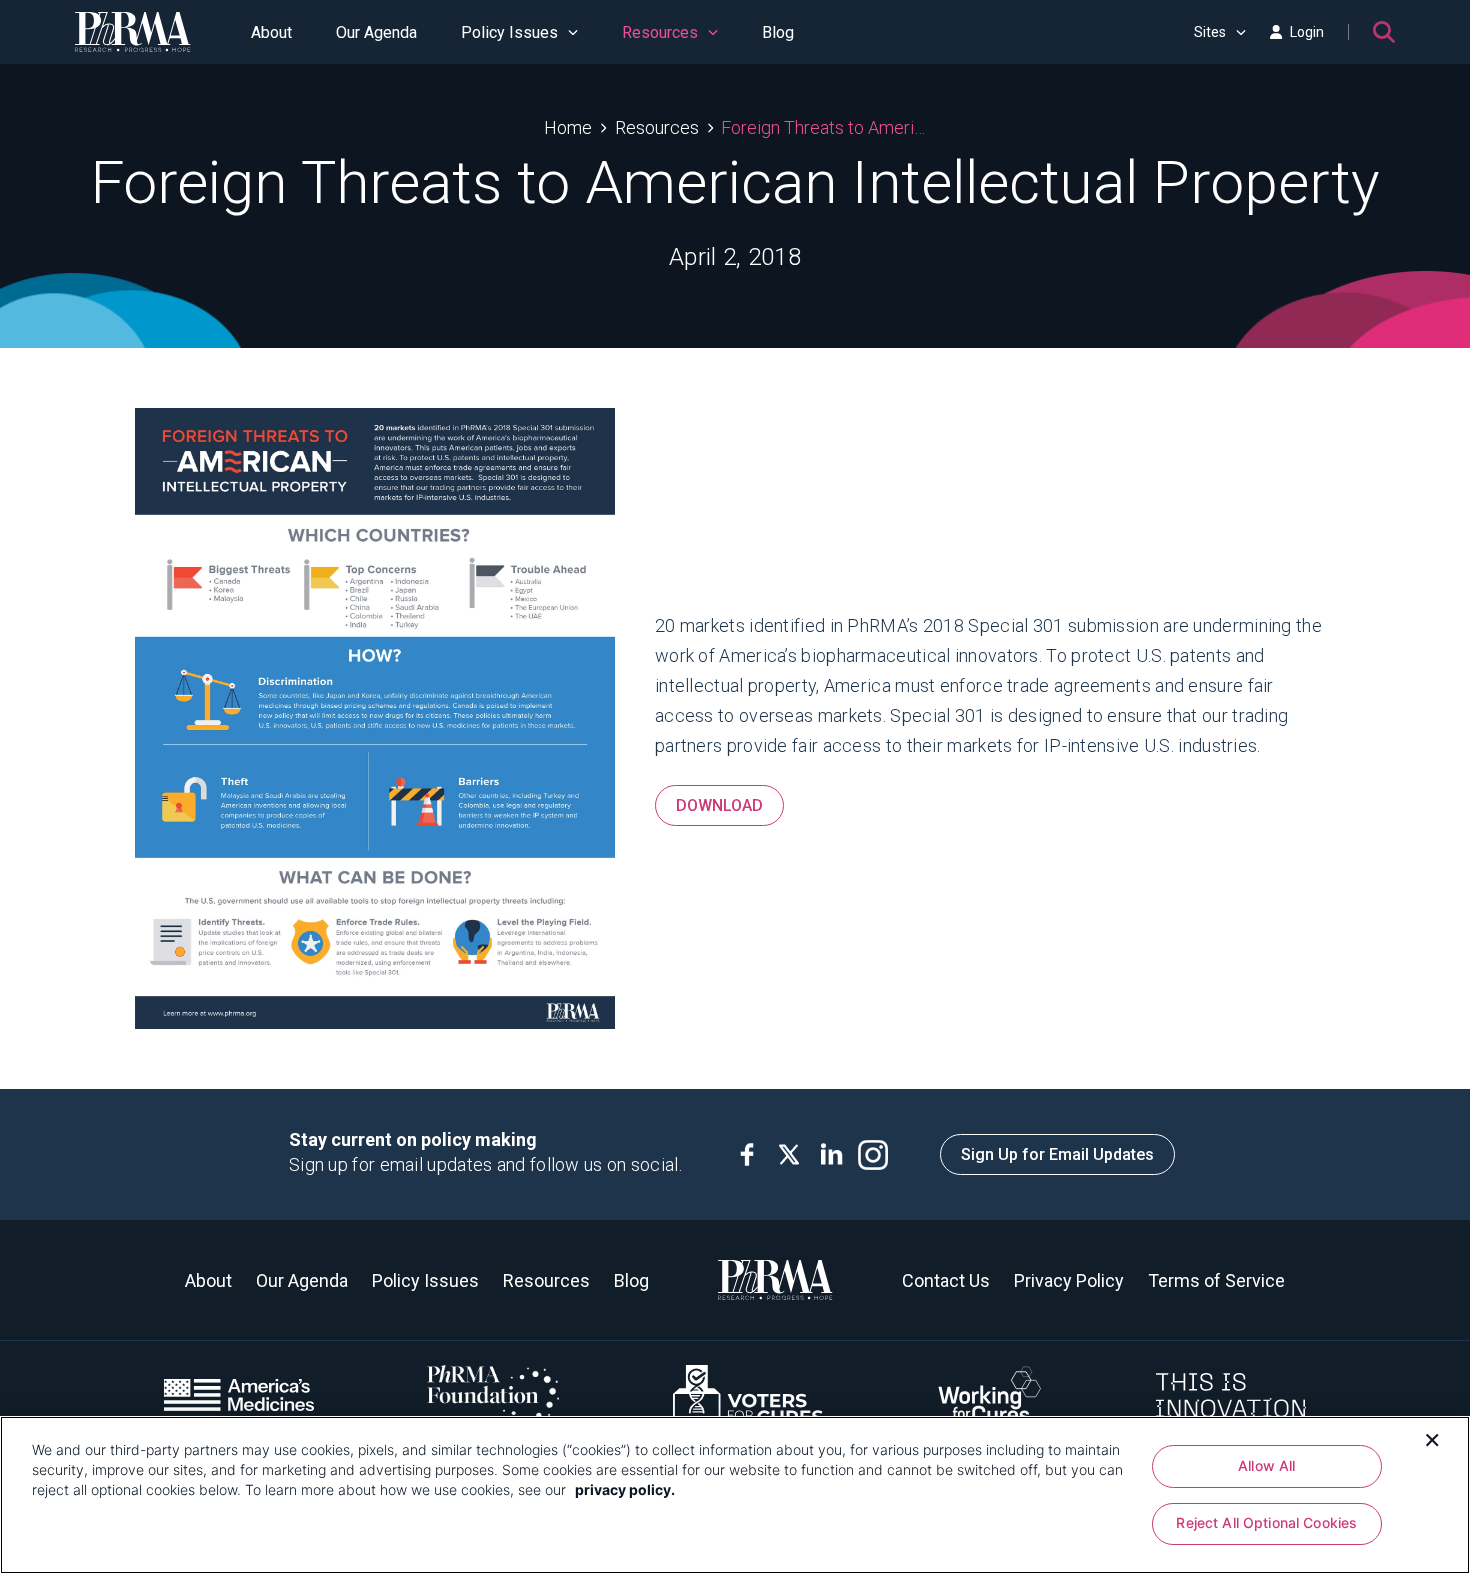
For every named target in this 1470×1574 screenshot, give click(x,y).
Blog (778, 32)
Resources (660, 32)
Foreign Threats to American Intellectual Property (823, 127)
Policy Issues (509, 32)
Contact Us (946, 1280)
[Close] (1432, 1438)
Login (1307, 32)
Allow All (1266, 1465)
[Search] (1384, 32)
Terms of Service (1216, 1280)
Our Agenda (376, 32)
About (271, 32)
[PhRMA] (133, 32)
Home (568, 127)
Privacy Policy (1069, 1280)
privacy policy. (625, 1489)
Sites (1210, 32)
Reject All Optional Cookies (1266, 1523)
